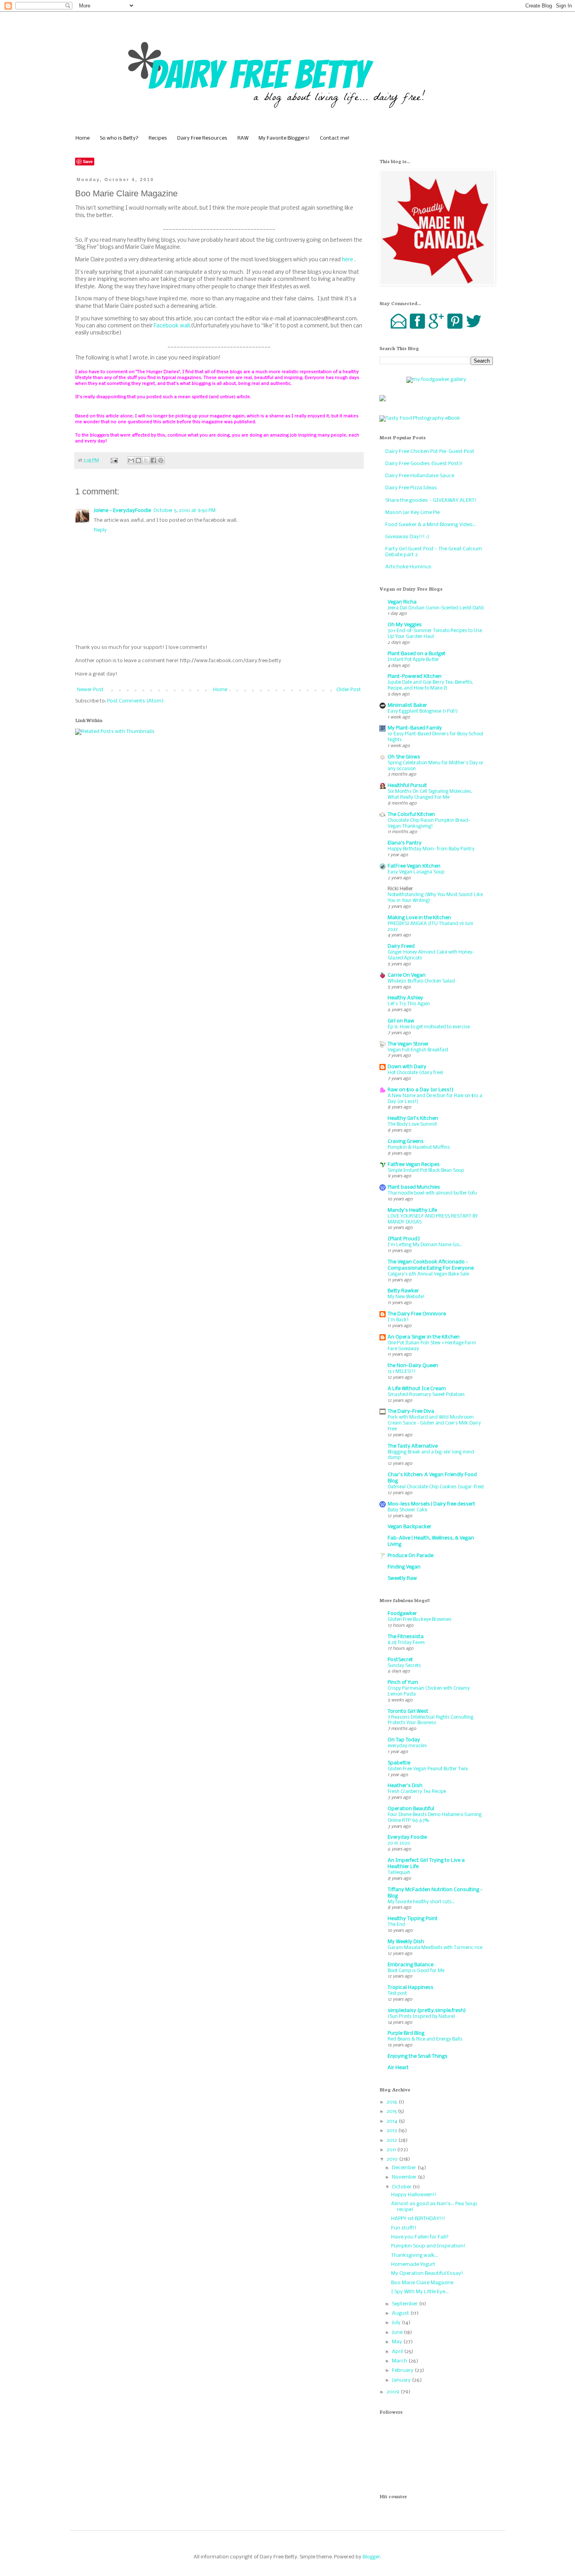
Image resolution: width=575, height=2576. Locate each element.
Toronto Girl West (408, 1711)
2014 (393, 2121)
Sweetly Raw (402, 1578)
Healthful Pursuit (407, 786)
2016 (393, 2102)
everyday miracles (407, 1746)
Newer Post (90, 690)
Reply (100, 530)
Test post (397, 1993)
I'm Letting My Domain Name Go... (425, 1245)
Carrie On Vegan (407, 975)
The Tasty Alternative (413, 1446)
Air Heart (398, 2068)
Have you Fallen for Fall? (420, 2237)
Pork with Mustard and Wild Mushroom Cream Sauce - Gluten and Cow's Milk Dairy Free (434, 1423)
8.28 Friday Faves (406, 1643)
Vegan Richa (402, 602)
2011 (392, 2150)
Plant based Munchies (414, 1187)
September (405, 2304)
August (401, 2313)
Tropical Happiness (411, 1988)
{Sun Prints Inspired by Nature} (421, 2016)
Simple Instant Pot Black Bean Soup (426, 1170)
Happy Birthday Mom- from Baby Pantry (431, 849)
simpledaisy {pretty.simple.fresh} (427, 2011)
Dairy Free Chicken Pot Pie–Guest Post (430, 452)
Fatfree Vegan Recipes (414, 1165)
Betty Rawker (403, 1291)
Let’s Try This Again (409, 1004)
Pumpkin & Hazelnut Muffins (419, 1147)
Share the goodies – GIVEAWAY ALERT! (431, 500)
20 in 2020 (399, 1843)
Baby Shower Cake (407, 1510)
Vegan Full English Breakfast (418, 1050)
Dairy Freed (401, 946)
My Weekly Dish (406, 1942)
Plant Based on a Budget (417, 654)
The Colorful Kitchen (411, 815)
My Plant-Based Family (415, 728)
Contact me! (335, 138)
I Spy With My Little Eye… (420, 2292)
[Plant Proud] (404, 1239)
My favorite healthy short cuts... (421, 1902)
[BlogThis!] (138, 460)
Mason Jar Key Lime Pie (412, 513)
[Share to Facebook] (153, 460)
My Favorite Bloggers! (284, 138)
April (398, 2352)
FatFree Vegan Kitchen (414, 866)
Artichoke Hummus (408, 567)
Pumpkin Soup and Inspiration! (428, 2246)
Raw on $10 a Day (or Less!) (420, 1090)
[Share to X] (146, 460)
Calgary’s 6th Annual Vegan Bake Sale (428, 1274)
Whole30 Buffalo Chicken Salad (421, 981)
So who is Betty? (119, 138)
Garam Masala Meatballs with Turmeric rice (435, 1948)
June (398, 2333)
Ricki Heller (400, 889)
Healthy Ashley (405, 998)
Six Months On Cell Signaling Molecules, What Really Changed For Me (430, 794)
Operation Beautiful (411, 1809)
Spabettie (399, 1763)
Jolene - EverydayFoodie (122, 511)
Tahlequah (399, 1873)
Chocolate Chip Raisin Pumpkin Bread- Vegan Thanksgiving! (429, 823)
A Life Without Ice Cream (417, 1389)
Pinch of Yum (403, 1682)
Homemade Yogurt (413, 2264)
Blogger (371, 2557)
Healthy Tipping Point (413, 1919)
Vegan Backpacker (410, 1527)
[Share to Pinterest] (161, 460)
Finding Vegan (404, 1567)
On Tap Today (404, 1740)
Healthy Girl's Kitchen (413, 1118)
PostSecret (400, 1660)
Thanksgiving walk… (415, 2255)
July (397, 2323)
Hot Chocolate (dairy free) (415, 1073)
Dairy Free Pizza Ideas (411, 488)
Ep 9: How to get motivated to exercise (429, 1027)
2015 (392, 2112)
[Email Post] (114, 460)
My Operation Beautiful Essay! (427, 2273)
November (405, 2177)
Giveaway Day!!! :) (407, 537)
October (402, 2187)
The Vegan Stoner (408, 1044)
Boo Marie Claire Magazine (422, 2283)
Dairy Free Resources (202, 138)
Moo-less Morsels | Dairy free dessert (431, 1504)
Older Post (349, 690)
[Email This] (131, 460)
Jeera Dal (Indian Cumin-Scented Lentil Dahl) (436, 608)
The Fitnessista (406, 1637)
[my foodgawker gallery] (436, 380)
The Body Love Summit (412, 1124)
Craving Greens (406, 1142)
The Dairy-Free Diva (411, 1411)
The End (396, 1925)
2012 (392, 2140)
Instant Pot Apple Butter (413, 660)
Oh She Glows (404, 757)
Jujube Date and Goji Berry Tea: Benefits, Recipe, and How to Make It (430, 685)
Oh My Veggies (405, 625)
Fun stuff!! (404, 2228)
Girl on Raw (401, 1021)
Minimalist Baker (407, 705)
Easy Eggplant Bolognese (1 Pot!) (423, 711)
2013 (392, 2131)
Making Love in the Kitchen (419, 918)
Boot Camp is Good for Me (416, 1971)
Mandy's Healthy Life (412, 1210)
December (405, 2168)
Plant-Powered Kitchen (415, 676)
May (398, 2342)
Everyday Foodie (407, 1837)
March (400, 2361)
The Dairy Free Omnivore (417, 1314)
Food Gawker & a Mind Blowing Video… (431, 525)
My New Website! (406, 1297)
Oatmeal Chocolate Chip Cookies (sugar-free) (436, 1487)
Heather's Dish (405, 1786)
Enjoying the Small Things (418, 2056)
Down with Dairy (407, 1067)
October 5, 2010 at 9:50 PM (184, 511)
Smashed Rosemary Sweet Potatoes (426, 1395)
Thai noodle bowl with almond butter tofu (432, 1193)
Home (83, 138)
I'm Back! (398, 1320)
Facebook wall (172, 326)
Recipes (158, 138)
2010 (393, 2159)
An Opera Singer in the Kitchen (424, 1337)
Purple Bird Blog (406, 2033)
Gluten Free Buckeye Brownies (420, 1619)
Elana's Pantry (405, 843)
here (348, 260)
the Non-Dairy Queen (413, 1366)
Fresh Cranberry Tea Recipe (417, 1792)
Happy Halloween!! (414, 2195)
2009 (394, 2392)
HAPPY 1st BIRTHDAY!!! (418, 2219)
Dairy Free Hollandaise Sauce (420, 476)
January (402, 2380)
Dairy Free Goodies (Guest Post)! (424, 464)
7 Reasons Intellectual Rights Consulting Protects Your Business (430, 1720)
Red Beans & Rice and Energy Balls (425, 2039)
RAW (243, 138)
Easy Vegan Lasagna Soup (416, 872)
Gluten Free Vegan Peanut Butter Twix (428, 1769)
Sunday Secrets (404, 1666)
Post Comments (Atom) (135, 701)
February (403, 2370)
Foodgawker (402, 1614)
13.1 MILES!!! (402, 1372)
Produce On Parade (411, 1556)
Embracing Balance (411, 1965)
